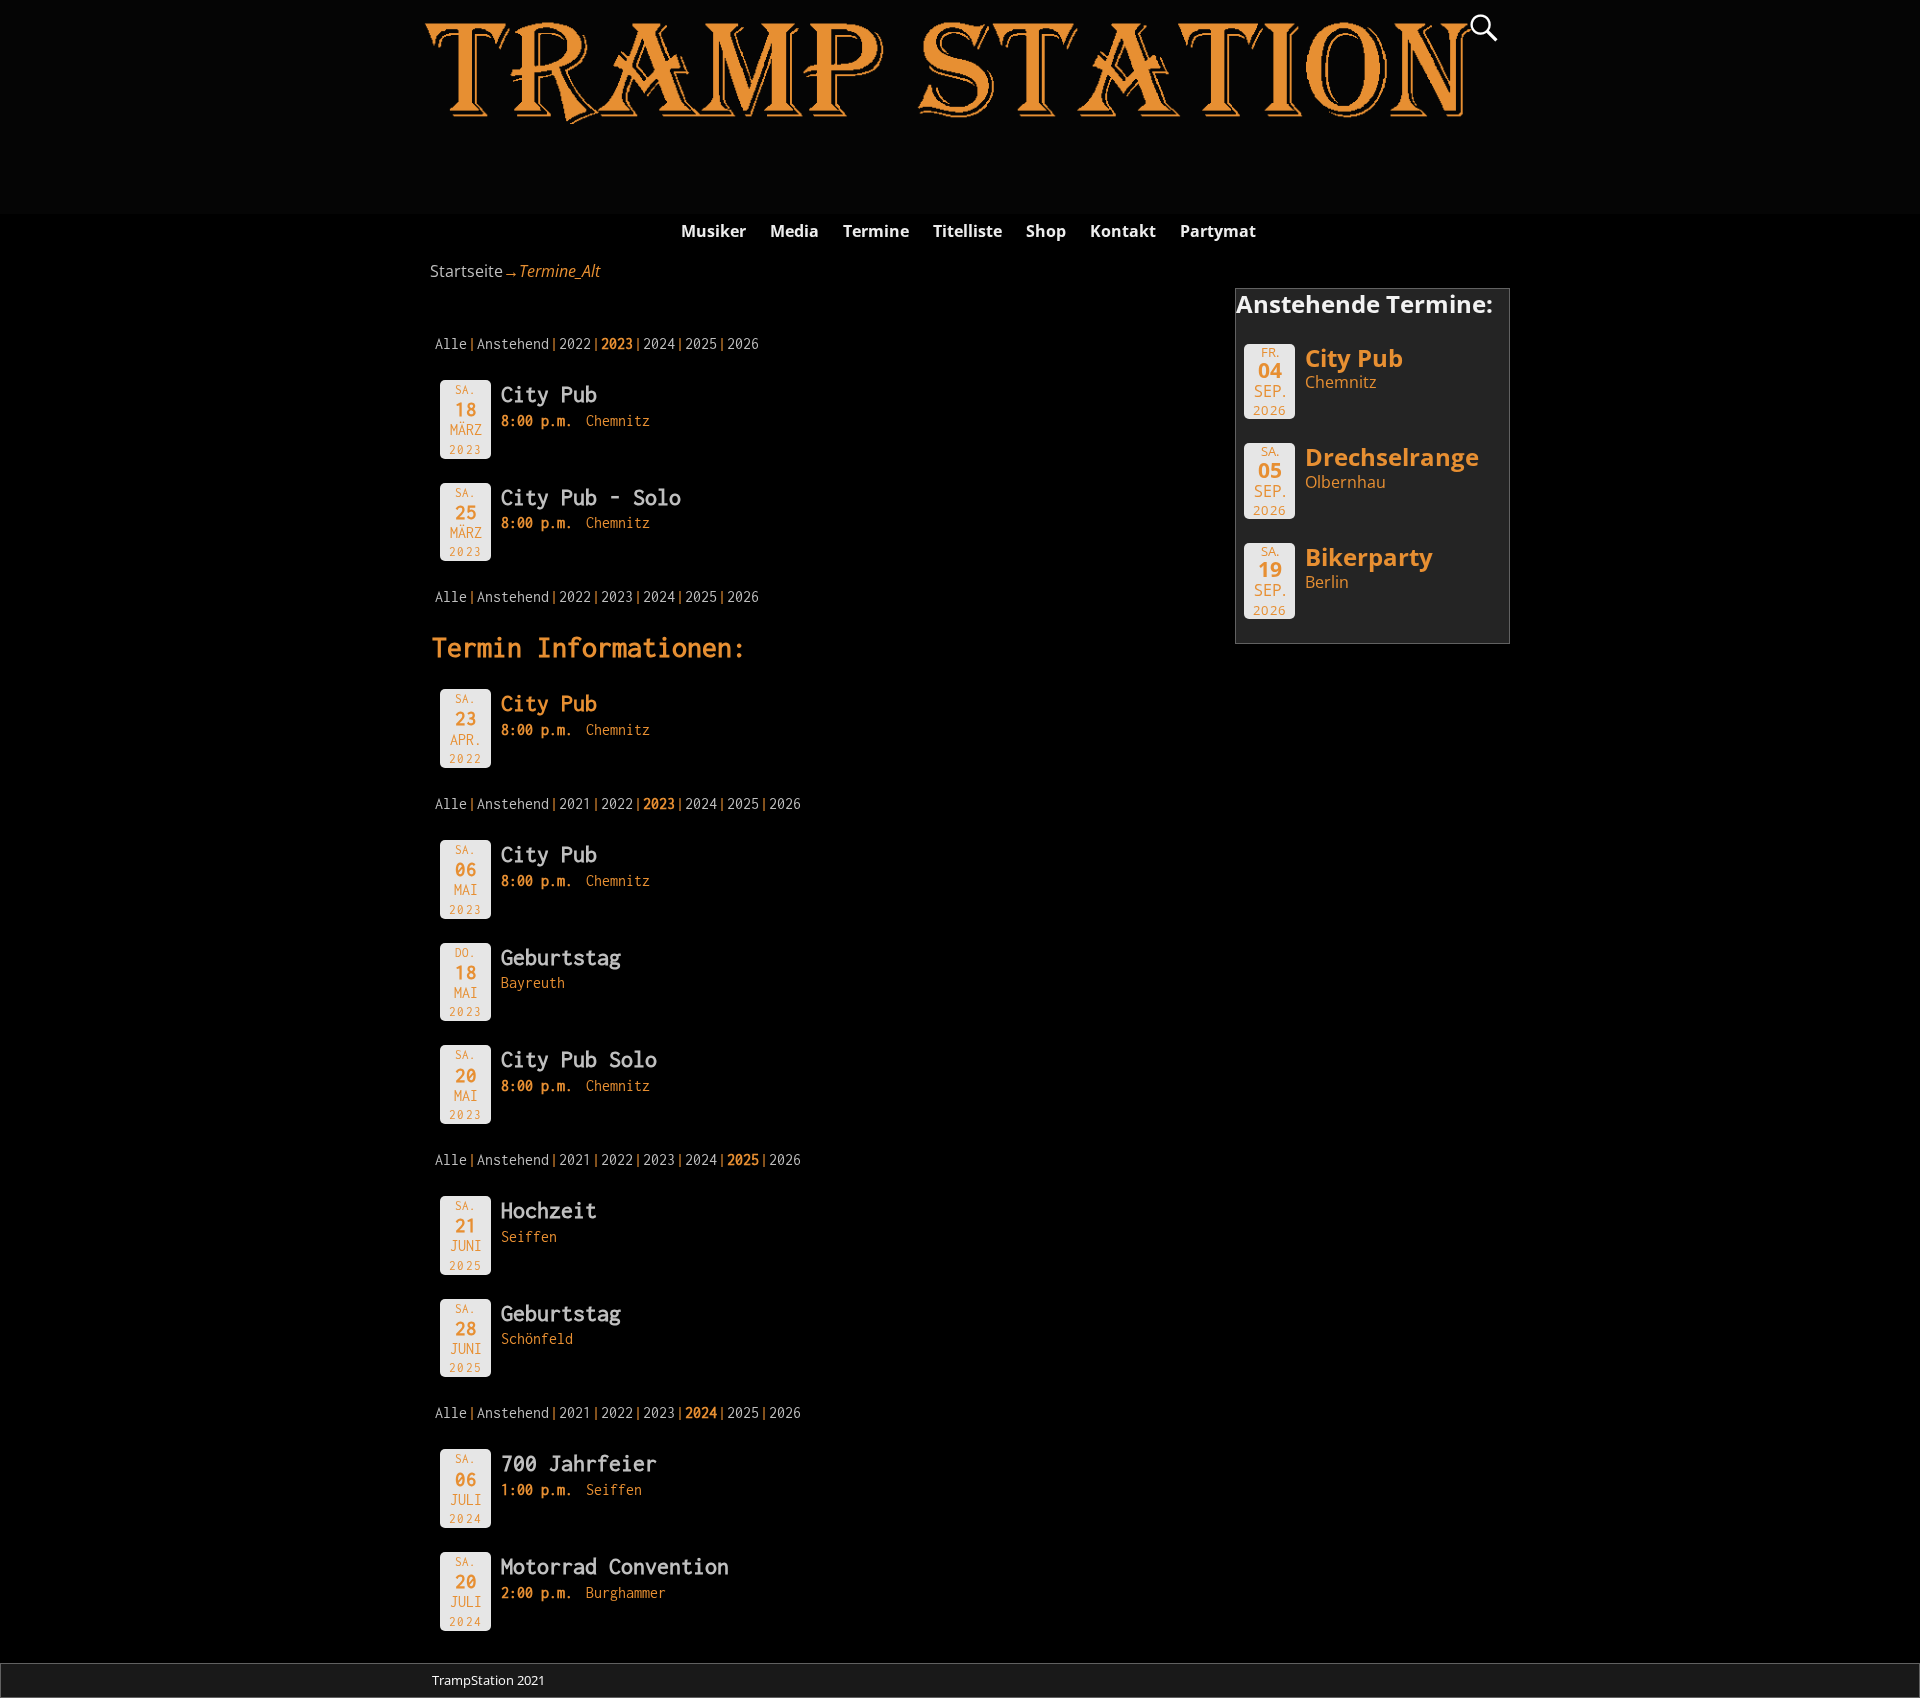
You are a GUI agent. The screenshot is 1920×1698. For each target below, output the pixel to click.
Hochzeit (549, 1210)
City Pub (549, 394)
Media (794, 231)
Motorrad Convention (615, 1566)
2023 (617, 596)
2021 (575, 803)
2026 (743, 343)
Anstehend (513, 343)
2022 (575, 343)
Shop (1046, 231)
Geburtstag (561, 957)
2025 (701, 343)
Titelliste (967, 231)
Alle (451, 343)
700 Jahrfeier (579, 1463)
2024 (659, 343)
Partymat (1218, 231)
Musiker (713, 231)
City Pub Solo (579, 1059)
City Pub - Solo (591, 497)
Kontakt (1123, 231)
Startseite (466, 271)
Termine (876, 231)
